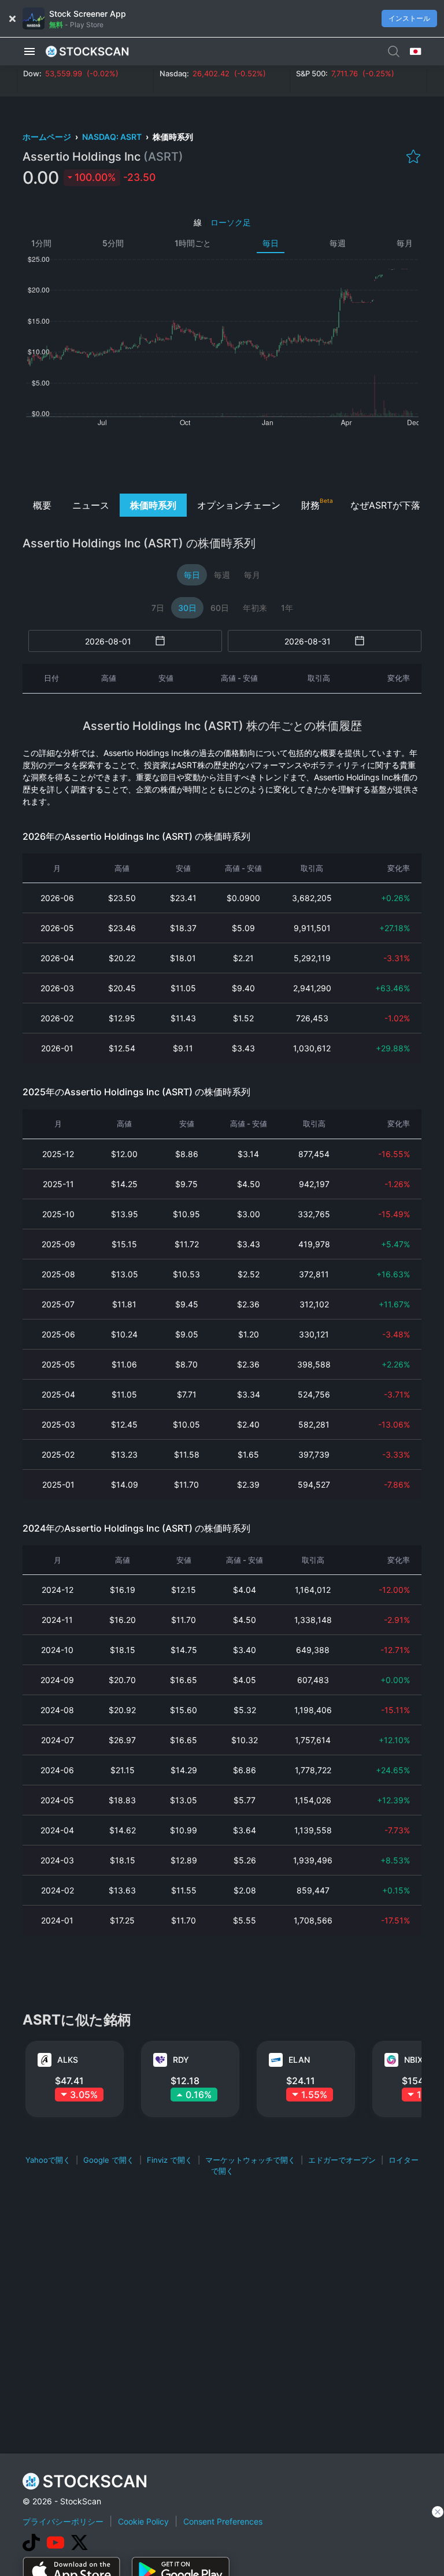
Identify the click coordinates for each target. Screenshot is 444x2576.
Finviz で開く (170, 2160)
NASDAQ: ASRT (113, 137)
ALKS (68, 2060)
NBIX (413, 2060)
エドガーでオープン (342, 2160)
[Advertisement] (222, 459)
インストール (409, 18)
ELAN (299, 2060)
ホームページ (48, 137)
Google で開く (109, 2160)
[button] (29, 51)
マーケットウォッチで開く (250, 2160)
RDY (181, 2060)
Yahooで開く (48, 2160)
